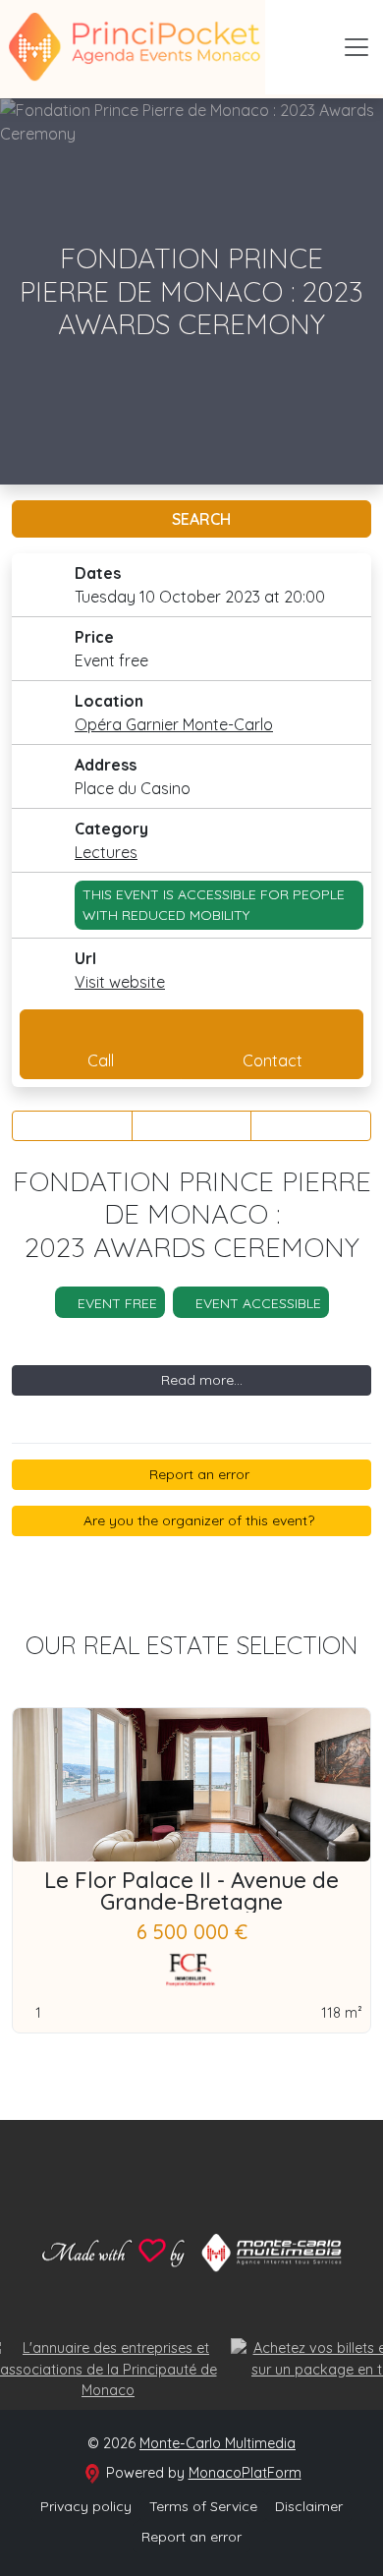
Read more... (200, 1380)
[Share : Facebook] (72, 1126)
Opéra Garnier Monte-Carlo (174, 724)
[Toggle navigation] (356, 47)
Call (101, 1060)
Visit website (120, 982)
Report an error (197, 1474)
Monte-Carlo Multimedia (218, 2443)
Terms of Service (203, 2506)
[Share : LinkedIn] (311, 1126)
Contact (273, 1060)
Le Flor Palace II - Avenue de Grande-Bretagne (191, 1891)
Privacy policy (86, 2506)
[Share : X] (192, 1126)
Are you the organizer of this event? (197, 1520)
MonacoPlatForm (245, 2473)
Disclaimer (309, 2506)
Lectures (106, 852)
